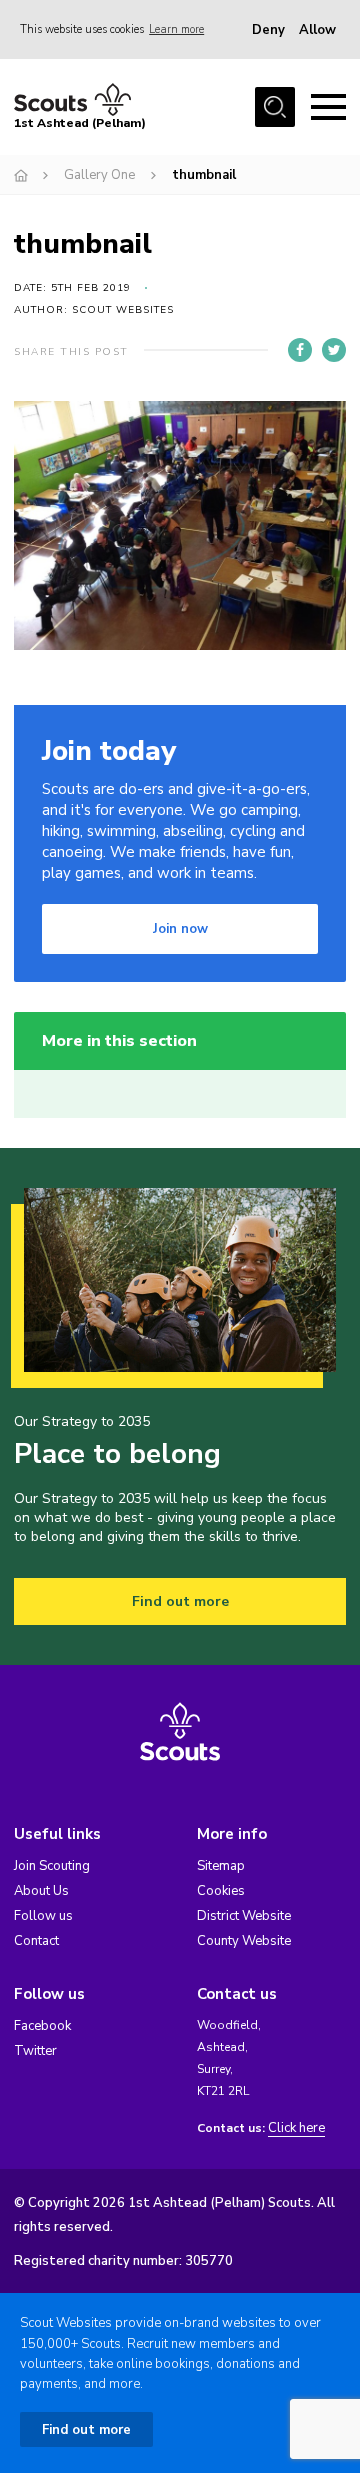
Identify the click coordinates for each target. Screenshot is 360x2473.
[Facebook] (300, 350)
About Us (41, 1891)
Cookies (221, 1891)
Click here (296, 2128)
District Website (244, 1916)
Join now (180, 929)
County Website (244, 1941)
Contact (36, 1941)
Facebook (42, 2026)
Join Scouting (52, 1866)
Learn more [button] (176, 29)
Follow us (43, 1916)
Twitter (35, 2051)
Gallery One (99, 175)
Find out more (180, 1601)
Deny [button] (268, 30)
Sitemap (221, 1866)
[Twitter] (334, 350)
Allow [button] (317, 30)
